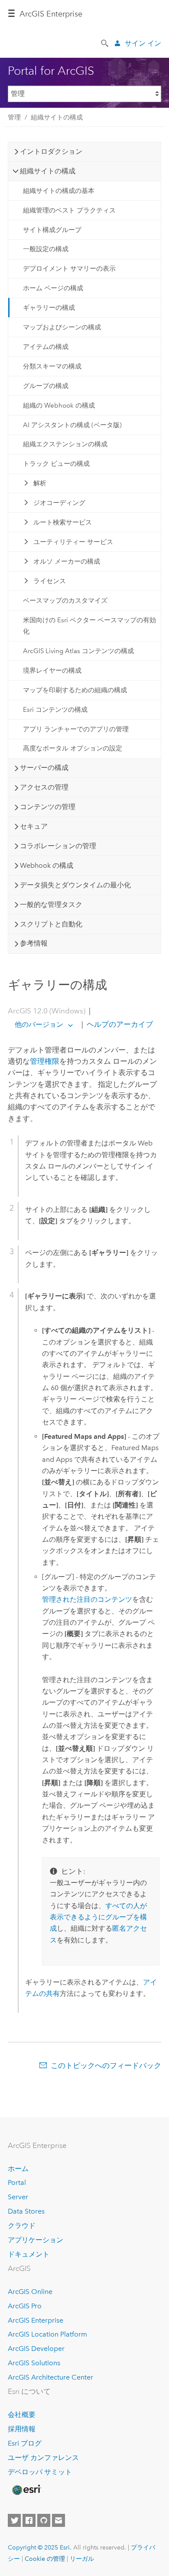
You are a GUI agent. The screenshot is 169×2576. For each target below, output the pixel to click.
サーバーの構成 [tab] (44, 768)
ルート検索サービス (63, 522)
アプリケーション (36, 2240)
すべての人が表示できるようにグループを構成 (98, 1917)
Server (18, 2197)
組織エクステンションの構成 (65, 444)
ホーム (18, 2169)
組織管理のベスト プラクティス (69, 210)
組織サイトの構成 (57, 117)
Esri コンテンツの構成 (55, 710)
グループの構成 (46, 386)
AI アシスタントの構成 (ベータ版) (72, 425)
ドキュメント (29, 2254)
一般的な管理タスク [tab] (51, 905)
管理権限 (45, 1061)
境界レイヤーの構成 (52, 671)
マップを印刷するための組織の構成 (75, 690)
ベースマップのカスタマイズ (65, 601)
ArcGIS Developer (36, 2349)
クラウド (22, 2226)
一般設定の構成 (46, 249)
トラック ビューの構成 (56, 464)
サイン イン (143, 43)
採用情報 (22, 2429)
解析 (40, 483)
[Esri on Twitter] (14, 2520)
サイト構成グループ (52, 230)
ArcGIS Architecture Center (50, 2377)
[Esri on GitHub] (44, 2520)
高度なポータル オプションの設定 (73, 748)
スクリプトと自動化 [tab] (51, 924)
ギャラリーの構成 (49, 308)
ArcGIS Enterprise (51, 14)
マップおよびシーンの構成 (62, 327)
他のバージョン (39, 1024)
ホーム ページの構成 (53, 288)
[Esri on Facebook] (29, 2520)
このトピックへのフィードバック (106, 2065)
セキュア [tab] (34, 826)
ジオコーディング (59, 503)
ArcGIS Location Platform (47, 2334)
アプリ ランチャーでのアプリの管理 (76, 729)
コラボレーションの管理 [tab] (58, 846)
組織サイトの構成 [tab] (48, 171)
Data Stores (26, 2211)
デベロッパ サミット (40, 2472)
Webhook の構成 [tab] (47, 865)
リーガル (82, 2559)
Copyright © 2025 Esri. (40, 2547)
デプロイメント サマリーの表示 (69, 269)
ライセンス (50, 581)
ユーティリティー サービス (73, 542)
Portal (17, 2183)
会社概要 (22, 2415)
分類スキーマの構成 (52, 366)
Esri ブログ (25, 2443)
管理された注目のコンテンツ (87, 1599)
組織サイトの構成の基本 (59, 191)
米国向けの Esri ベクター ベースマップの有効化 (89, 626)
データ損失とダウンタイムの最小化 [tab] (75, 885)
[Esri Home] (26, 2490)
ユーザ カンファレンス (43, 2458)
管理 (14, 117)
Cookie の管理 (45, 2559)
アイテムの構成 (46, 347)
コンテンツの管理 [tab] (48, 807)
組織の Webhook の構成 (59, 405)
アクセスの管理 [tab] (44, 787)
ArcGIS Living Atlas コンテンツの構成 (78, 651)
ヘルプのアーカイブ (119, 1024)
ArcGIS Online (30, 2292)
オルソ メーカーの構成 (67, 561)
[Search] (105, 43)
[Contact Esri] (58, 2520)
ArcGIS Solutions (34, 2363)
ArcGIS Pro (25, 2306)
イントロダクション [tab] (51, 151)
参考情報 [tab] (34, 943)
